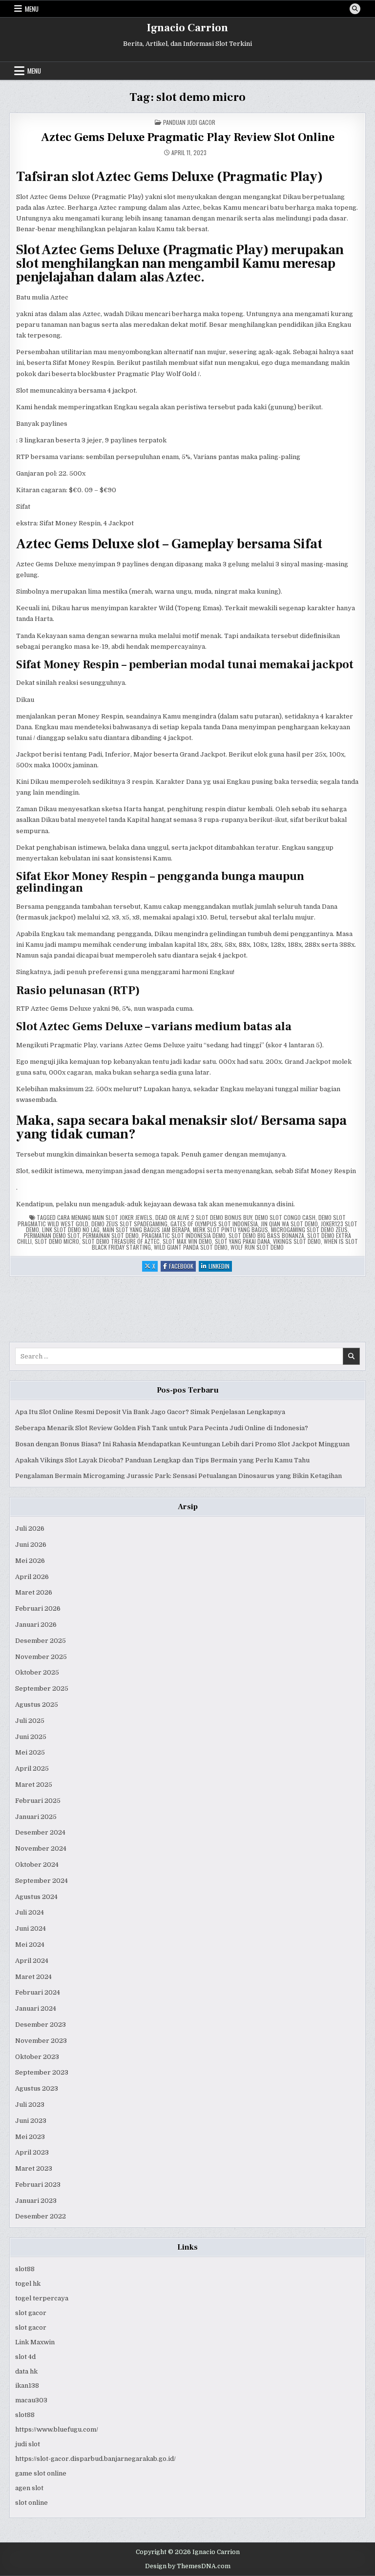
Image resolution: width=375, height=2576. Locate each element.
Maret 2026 (34, 1592)
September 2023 (42, 2072)
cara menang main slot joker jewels (105, 1217)
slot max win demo (187, 1241)
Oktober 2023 (37, 2057)
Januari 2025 (36, 1817)
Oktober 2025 (37, 1672)
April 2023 (32, 2152)
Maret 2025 (34, 1785)
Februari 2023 (38, 2185)
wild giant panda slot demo (191, 1247)
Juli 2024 (30, 1912)
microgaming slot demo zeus (309, 1229)
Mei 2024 (30, 1945)
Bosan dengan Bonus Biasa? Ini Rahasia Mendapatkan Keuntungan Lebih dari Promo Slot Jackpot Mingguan (182, 1444)
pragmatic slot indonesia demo (184, 1235)
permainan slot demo (111, 1235)
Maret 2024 (33, 1977)
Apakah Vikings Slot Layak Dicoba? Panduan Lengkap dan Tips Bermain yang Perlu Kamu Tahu (162, 1460)
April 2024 (32, 1961)
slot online (31, 2503)
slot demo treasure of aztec (121, 1241)
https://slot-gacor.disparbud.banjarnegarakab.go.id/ (95, 2459)
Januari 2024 (36, 2008)
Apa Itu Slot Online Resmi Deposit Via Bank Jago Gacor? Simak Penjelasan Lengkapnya (150, 1412)
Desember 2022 (41, 2216)
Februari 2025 (38, 1801)
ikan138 (27, 2386)
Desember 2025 (41, 1641)
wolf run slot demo (257, 1247)
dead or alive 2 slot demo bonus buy (204, 1217)
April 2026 (32, 1577)
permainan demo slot (52, 1235)
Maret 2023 (34, 2168)
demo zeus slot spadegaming (129, 1224)
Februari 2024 (38, 1992)
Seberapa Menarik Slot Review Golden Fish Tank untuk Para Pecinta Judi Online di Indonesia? (162, 1428)
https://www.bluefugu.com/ (57, 2429)
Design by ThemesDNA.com (188, 2566)
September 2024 (42, 1881)
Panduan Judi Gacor (189, 122)
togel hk (28, 2284)
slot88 (25, 2269)
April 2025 (32, 1768)
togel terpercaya (42, 2298)
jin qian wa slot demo (289, 1224)
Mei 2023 (30, 2137)
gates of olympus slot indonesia (214, 1224)
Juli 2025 (30, 1721)
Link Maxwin (35, 2342)
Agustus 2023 (37, 2088)
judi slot (28, 2444)
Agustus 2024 (36, 1897)
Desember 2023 (41, 2025)
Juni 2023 (31, 2121)
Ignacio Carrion (187, 28)
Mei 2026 (30, 1561)
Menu (32, 9)
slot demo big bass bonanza (266, 1235)
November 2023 (41, 2041)
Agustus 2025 (37, 1705)
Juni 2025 (31, 1737)
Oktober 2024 (37, 1865)
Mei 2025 (30, 1752)
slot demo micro (57, 1241)
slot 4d (25, 2357)
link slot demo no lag (71, 1229)
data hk (26, 2371)
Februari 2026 (38, 1608)
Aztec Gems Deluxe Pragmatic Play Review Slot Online (188, 137)
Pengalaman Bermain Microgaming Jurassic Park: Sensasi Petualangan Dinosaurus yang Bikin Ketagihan (178, 1476)
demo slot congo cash (285, 1217)
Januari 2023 (36, 2201)
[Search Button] (355, 9)
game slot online (41, 2473)
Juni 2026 (31, 1545)
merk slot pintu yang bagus (230, 1229)
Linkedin (220, 1267)
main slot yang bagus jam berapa (146, 1229)
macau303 (31, 2400)
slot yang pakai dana (242, 1241)
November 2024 (41, 1848)
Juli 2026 (30, 1528)
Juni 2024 (31, 1928)
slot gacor (31, 2313)
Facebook (182, 1267)
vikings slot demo (297, 1241)
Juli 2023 (30, 2105)
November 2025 (41, 1657)
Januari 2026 (36, 1625)
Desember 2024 (40, 1832)
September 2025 (42, 1688)
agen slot (29, 2488)
